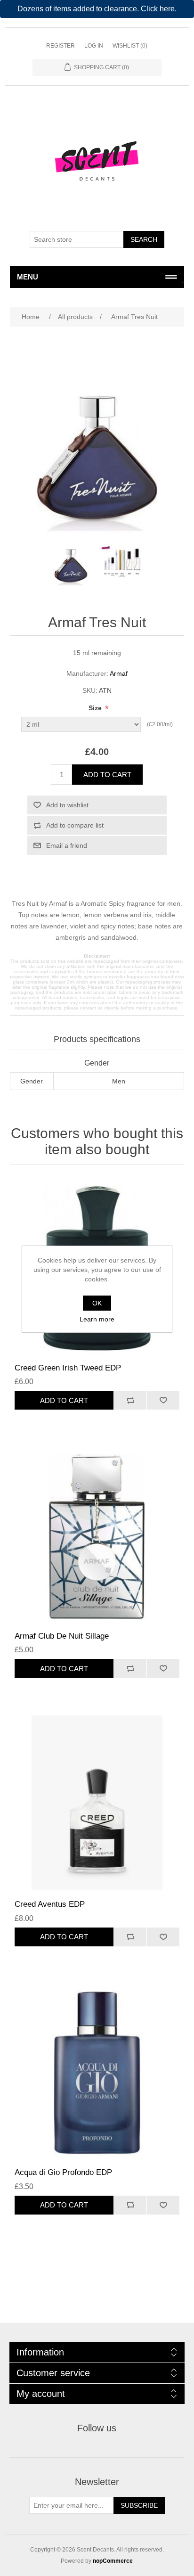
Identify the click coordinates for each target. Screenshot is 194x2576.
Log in (94, 46)
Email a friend (67, 845)
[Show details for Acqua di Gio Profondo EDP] (97, 2071)
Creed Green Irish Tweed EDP (68, 1368)
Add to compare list (75, 825)
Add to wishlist (67, 805)
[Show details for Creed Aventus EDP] (97, 1803)
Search (144, 239)
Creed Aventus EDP (50, 1904)
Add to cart (107, 775)
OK (97, 1303)
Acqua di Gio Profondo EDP (63, 2172)
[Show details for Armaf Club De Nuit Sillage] (97, 1535)
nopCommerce (113, 2561)
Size (96, 708)
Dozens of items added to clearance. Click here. (97, 9)
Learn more (97, 1319)
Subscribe (139, 2505)
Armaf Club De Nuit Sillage (62, 1636)
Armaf (119, 673)
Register (61, 46)
